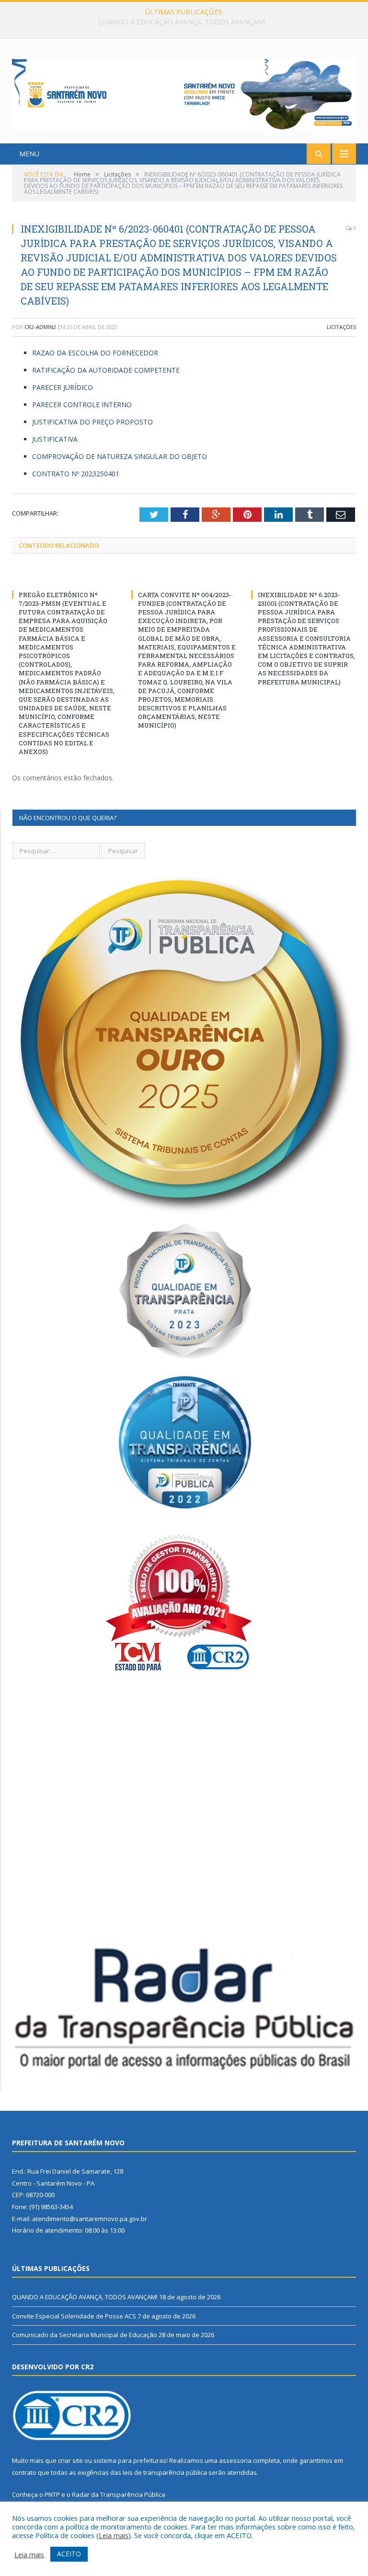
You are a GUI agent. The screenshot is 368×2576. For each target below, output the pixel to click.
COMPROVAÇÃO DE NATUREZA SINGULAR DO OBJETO (120, 456)
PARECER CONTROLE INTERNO (82, 405)
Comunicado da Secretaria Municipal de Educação (85, 2335)
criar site (70, 2460)
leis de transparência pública (165, 2472)
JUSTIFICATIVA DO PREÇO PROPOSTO (92, 422)
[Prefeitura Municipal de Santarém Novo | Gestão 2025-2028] (184, 92)
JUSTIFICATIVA (55, 439)
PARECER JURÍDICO (63, 387)
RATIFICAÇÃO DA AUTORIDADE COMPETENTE (106, 370)
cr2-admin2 (40, 327)
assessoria (235, 2460)
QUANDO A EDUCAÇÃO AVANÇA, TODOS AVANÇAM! (85, 2297)
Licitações (341, 327)
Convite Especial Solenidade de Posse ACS (182, 22)
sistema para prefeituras (130, 2460)
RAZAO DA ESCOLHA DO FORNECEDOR (95, 353)
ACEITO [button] (69, 2554)
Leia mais (114, 2535)
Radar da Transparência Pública (119, 2494)
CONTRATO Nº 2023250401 (76, 474)
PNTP (52, 2494)
